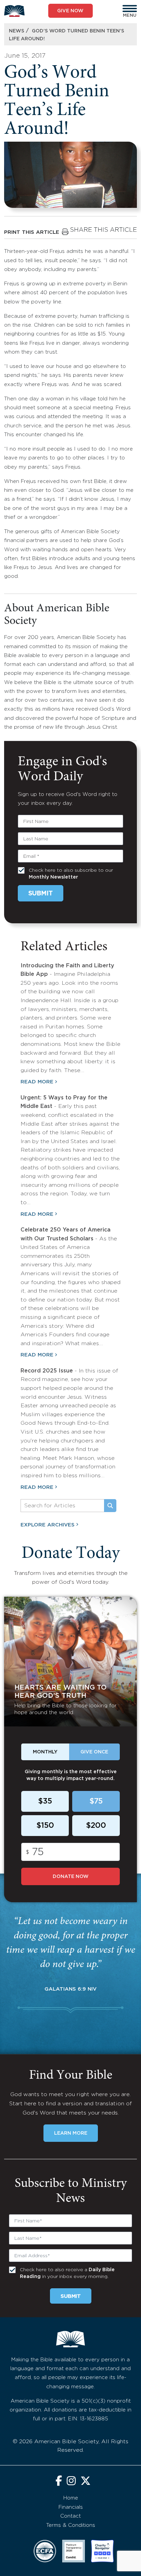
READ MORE (37, 1082)
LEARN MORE (71, 2133)
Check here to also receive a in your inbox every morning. (67, 2273)
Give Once (94, 1752)
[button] (130, 9)
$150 (45, 1826)
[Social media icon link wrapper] (59, 2482)
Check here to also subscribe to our (71, 874)
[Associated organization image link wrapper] (45, 2551)
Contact (70, 2516)
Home (71, 2498)
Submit (41, 894)
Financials (71, 2507)
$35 (45, 1802)
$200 (96, 1826)
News (17, 31)
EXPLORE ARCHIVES (48, 1525)
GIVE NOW (70, 11)
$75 (96, 1802)
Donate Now (71, 1877)
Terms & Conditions (71, 2525)
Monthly (45, 1752)
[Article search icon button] (110, 1506)
